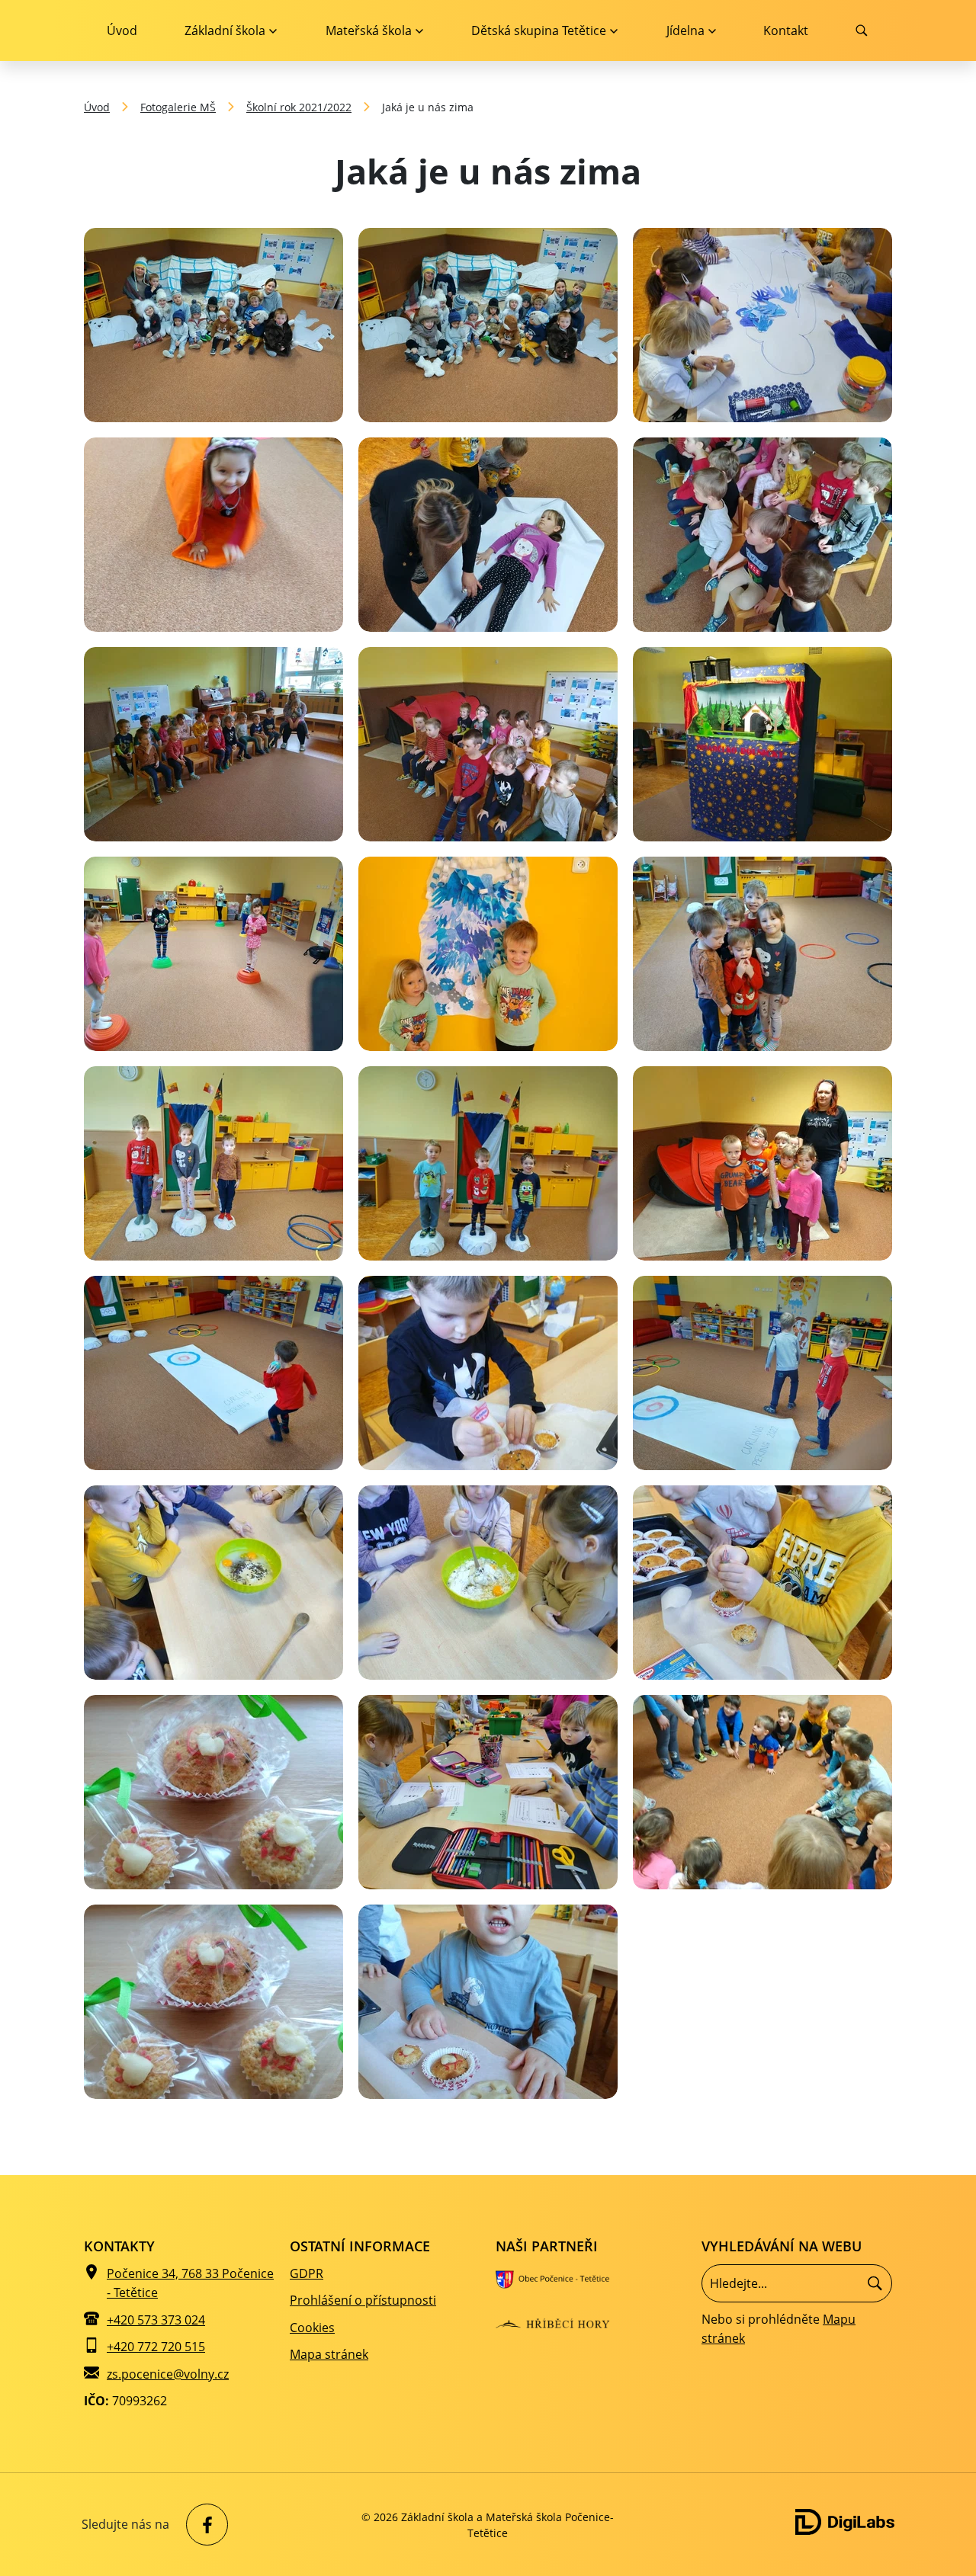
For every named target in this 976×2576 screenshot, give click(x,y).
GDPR (307, 2273)
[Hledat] (875, 2283)
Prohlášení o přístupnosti (363, 2300)
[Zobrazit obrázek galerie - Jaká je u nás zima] (213, 325)
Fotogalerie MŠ (178, 107)
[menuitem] (231, 30)
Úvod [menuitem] (122, 30)
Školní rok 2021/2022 (299, 107)
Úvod (97, 107)
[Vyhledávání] (797, 2283)
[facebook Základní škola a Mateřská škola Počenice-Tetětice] (203, 2525)
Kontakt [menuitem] (786, 30)
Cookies (312, 2328)
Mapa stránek (329, 2354)
